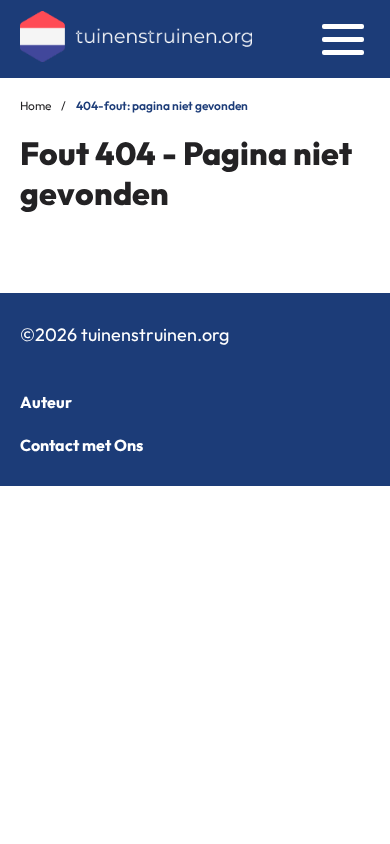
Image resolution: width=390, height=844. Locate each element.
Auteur (46, 402)
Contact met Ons (81, 445)
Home (35, 105)
